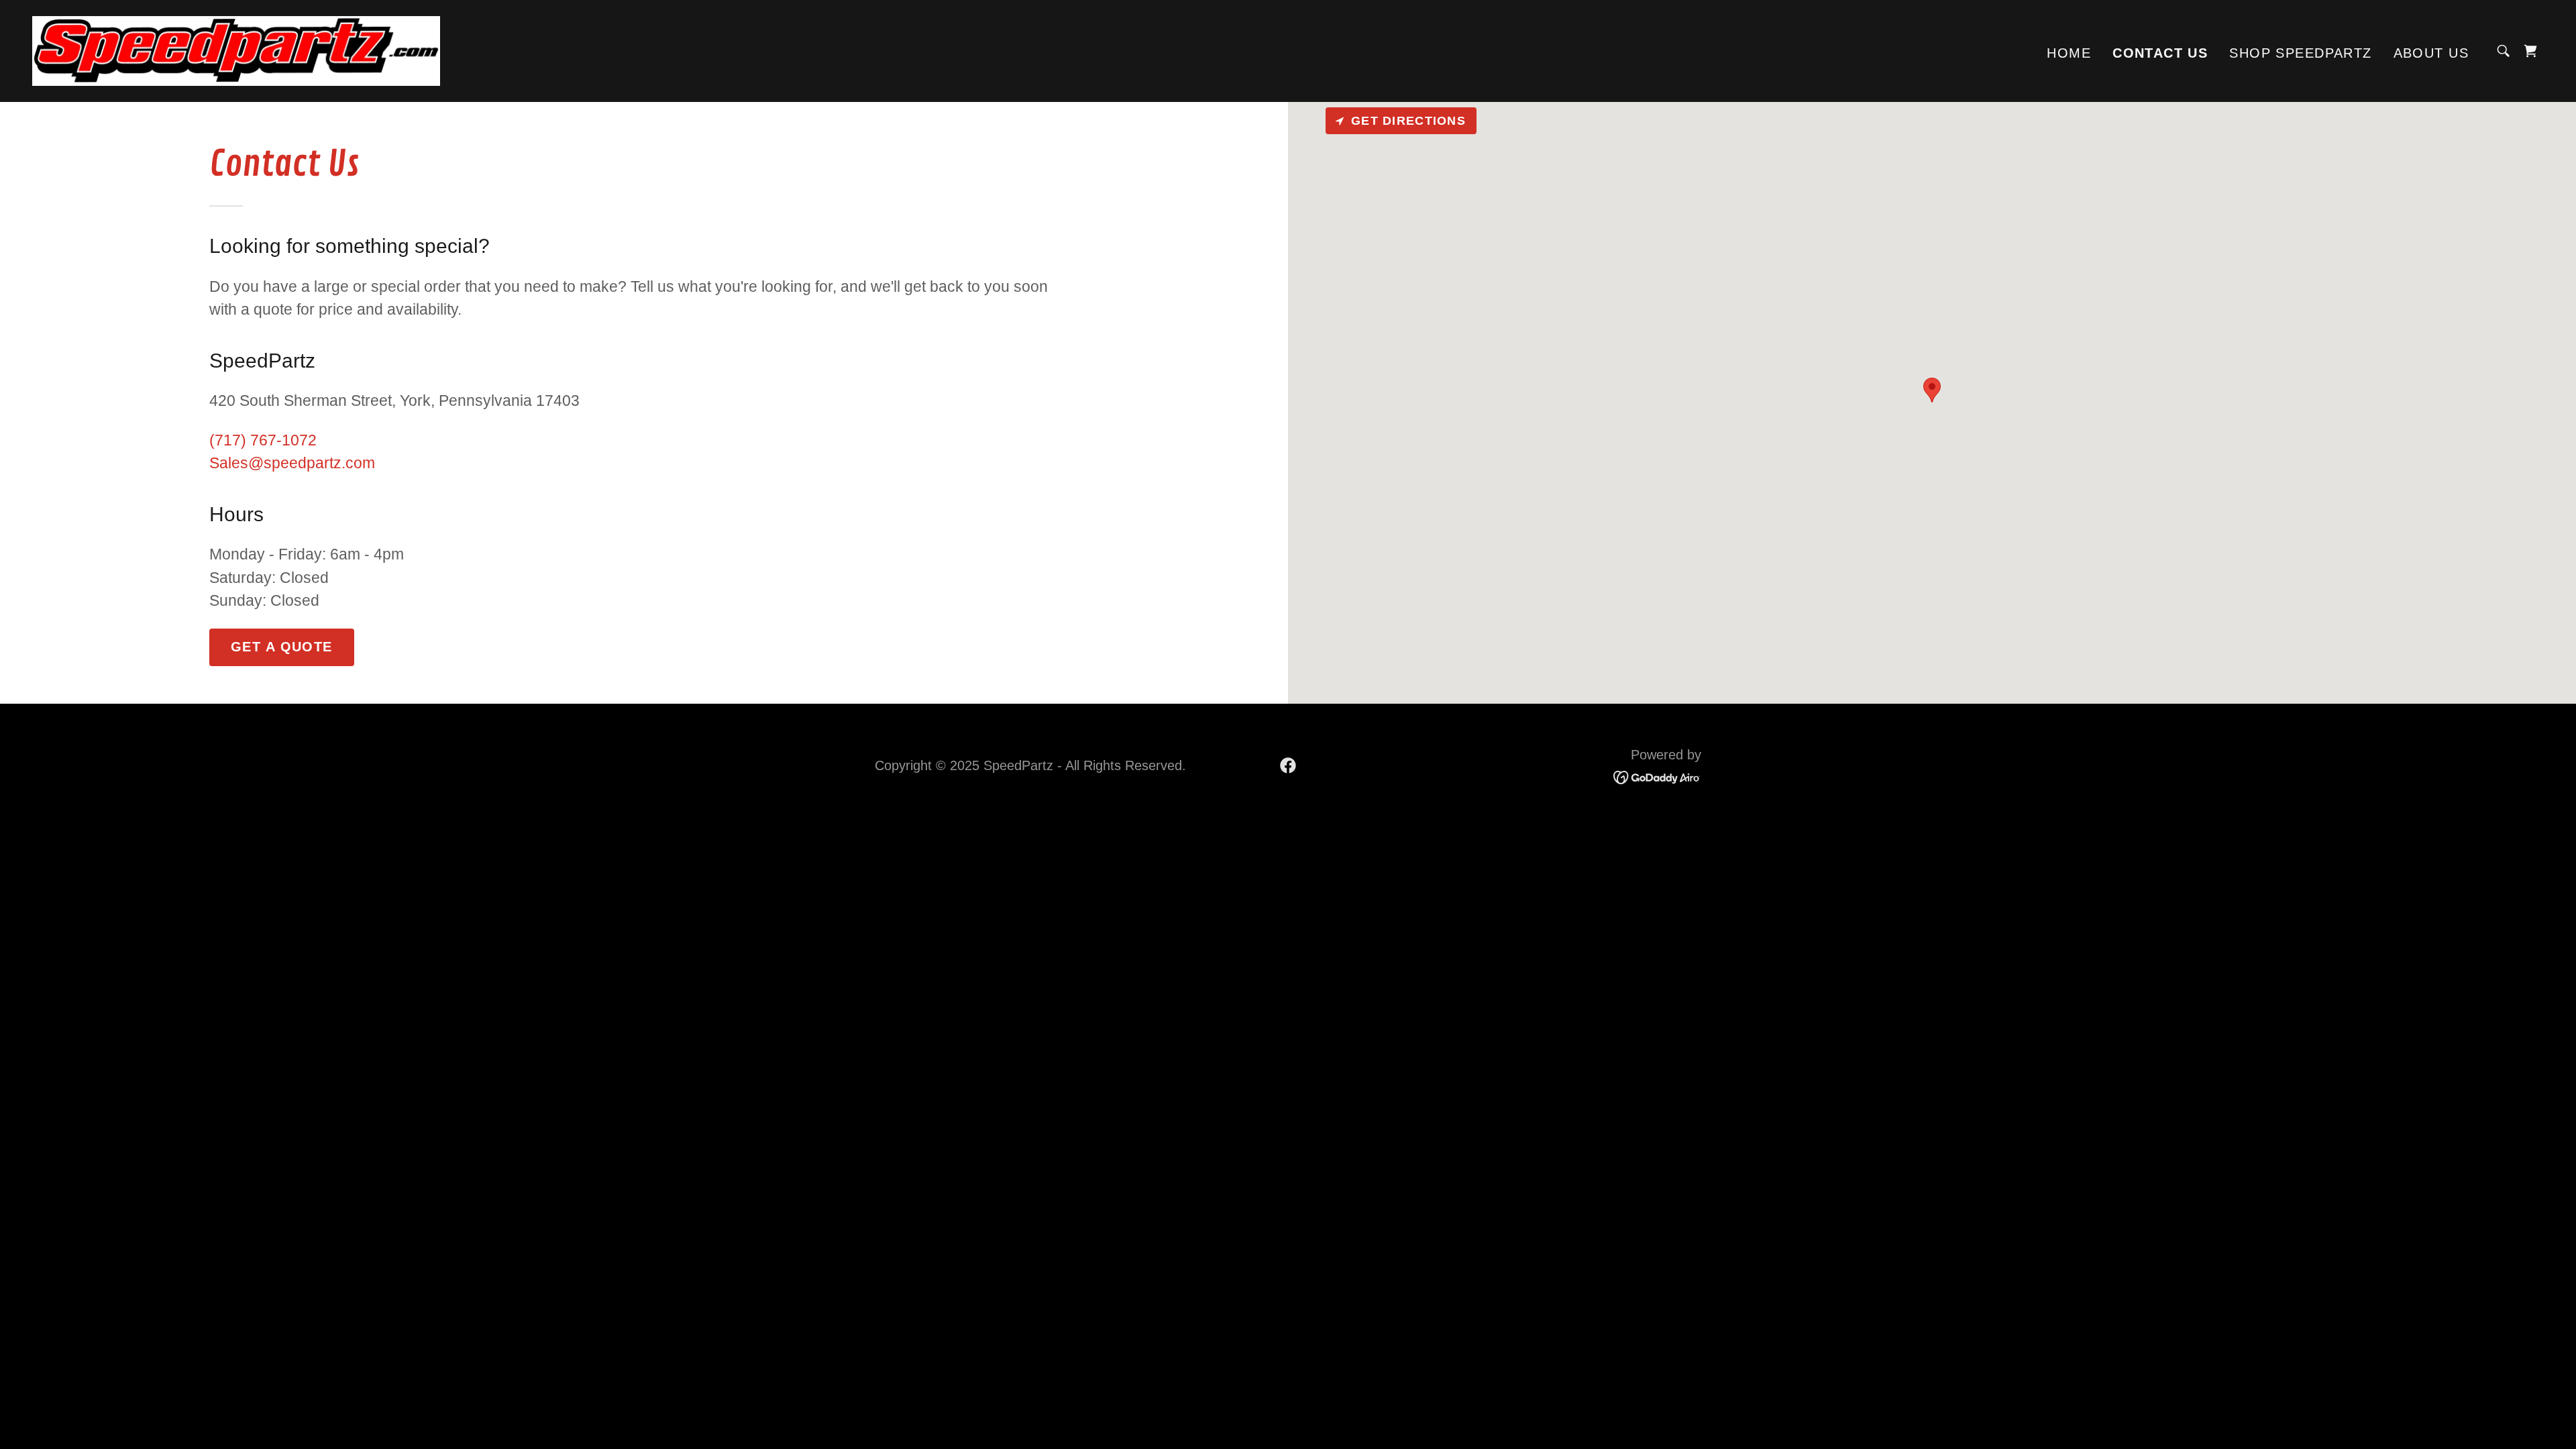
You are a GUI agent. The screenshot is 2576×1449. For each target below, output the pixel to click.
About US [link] (2431, 53)
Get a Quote (282, 647)
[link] (236, 50)
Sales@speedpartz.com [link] (292, 463)
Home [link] (2069, 53)
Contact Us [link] (2160, 53)
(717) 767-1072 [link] (263, 440)
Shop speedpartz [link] (2300, 53)
